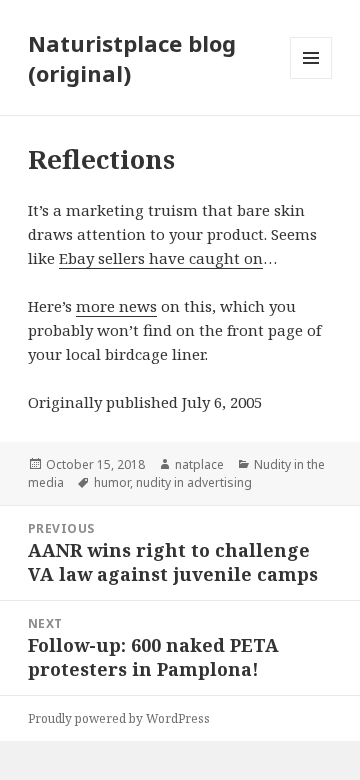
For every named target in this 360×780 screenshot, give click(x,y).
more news (116, 306)
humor (112, 482)
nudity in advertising (194, 482)
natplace (199, 464)
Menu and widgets (311, 78)
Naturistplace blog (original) (132, 58)
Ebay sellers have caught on (161, 258)
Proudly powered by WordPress (119, 718)
